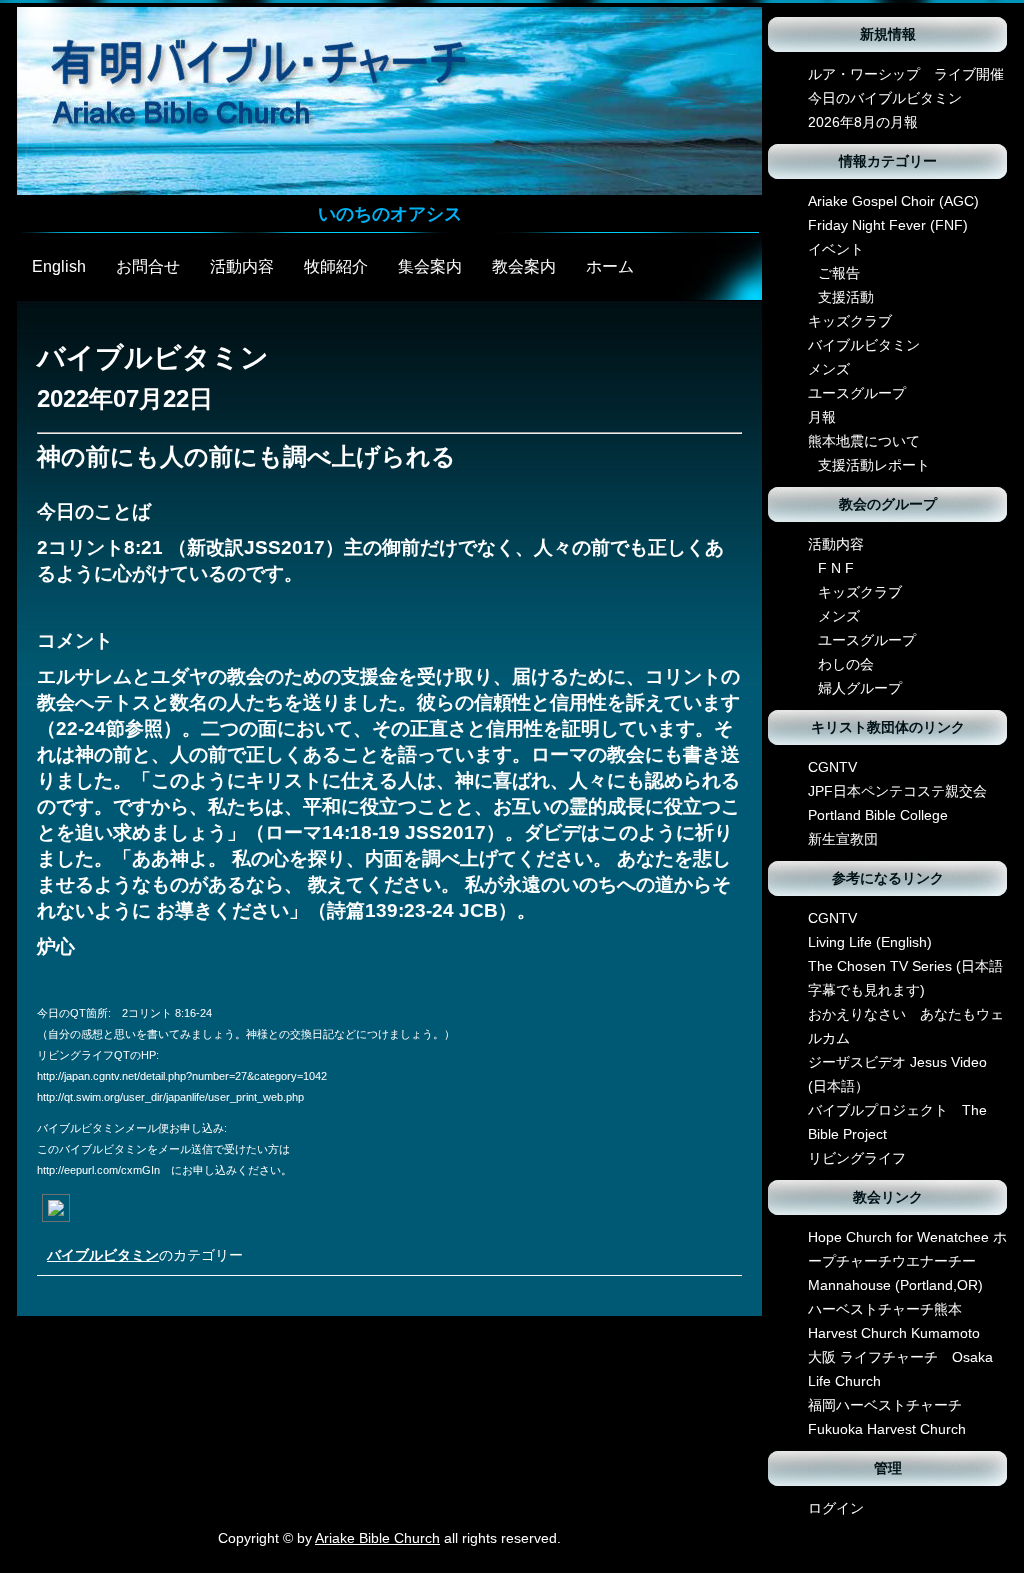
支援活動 (846, 297)
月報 (822, 417)
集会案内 (430, 266)
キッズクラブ (850, 321)
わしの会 (846, 664)
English (59, 266)
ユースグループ (857, 393)
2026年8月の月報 (863, 122)
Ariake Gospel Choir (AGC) (893, 201)
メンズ (829, 369)
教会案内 (524, 266)
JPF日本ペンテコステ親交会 (897, 791)
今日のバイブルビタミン (885, 98)
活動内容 (242, 266)
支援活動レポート (874, 465)
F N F (836, 568)
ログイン (836, 1508)
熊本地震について (864, 441)
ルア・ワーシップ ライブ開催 (906, 74)
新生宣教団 (843, 839)
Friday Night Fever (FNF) (888, 225)
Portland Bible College (878, 815)
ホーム (610, 266)
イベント (836, 249)
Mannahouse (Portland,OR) (895, 1285)
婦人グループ (860, 688)
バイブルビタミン (103, 1255)
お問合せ (148, 266)
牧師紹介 (336, 266)
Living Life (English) (870, 942)
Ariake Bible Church (377, 1538)
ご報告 (839, 273)
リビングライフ (857, 1158)
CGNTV (832, 767)
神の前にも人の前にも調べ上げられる (246, 456)
